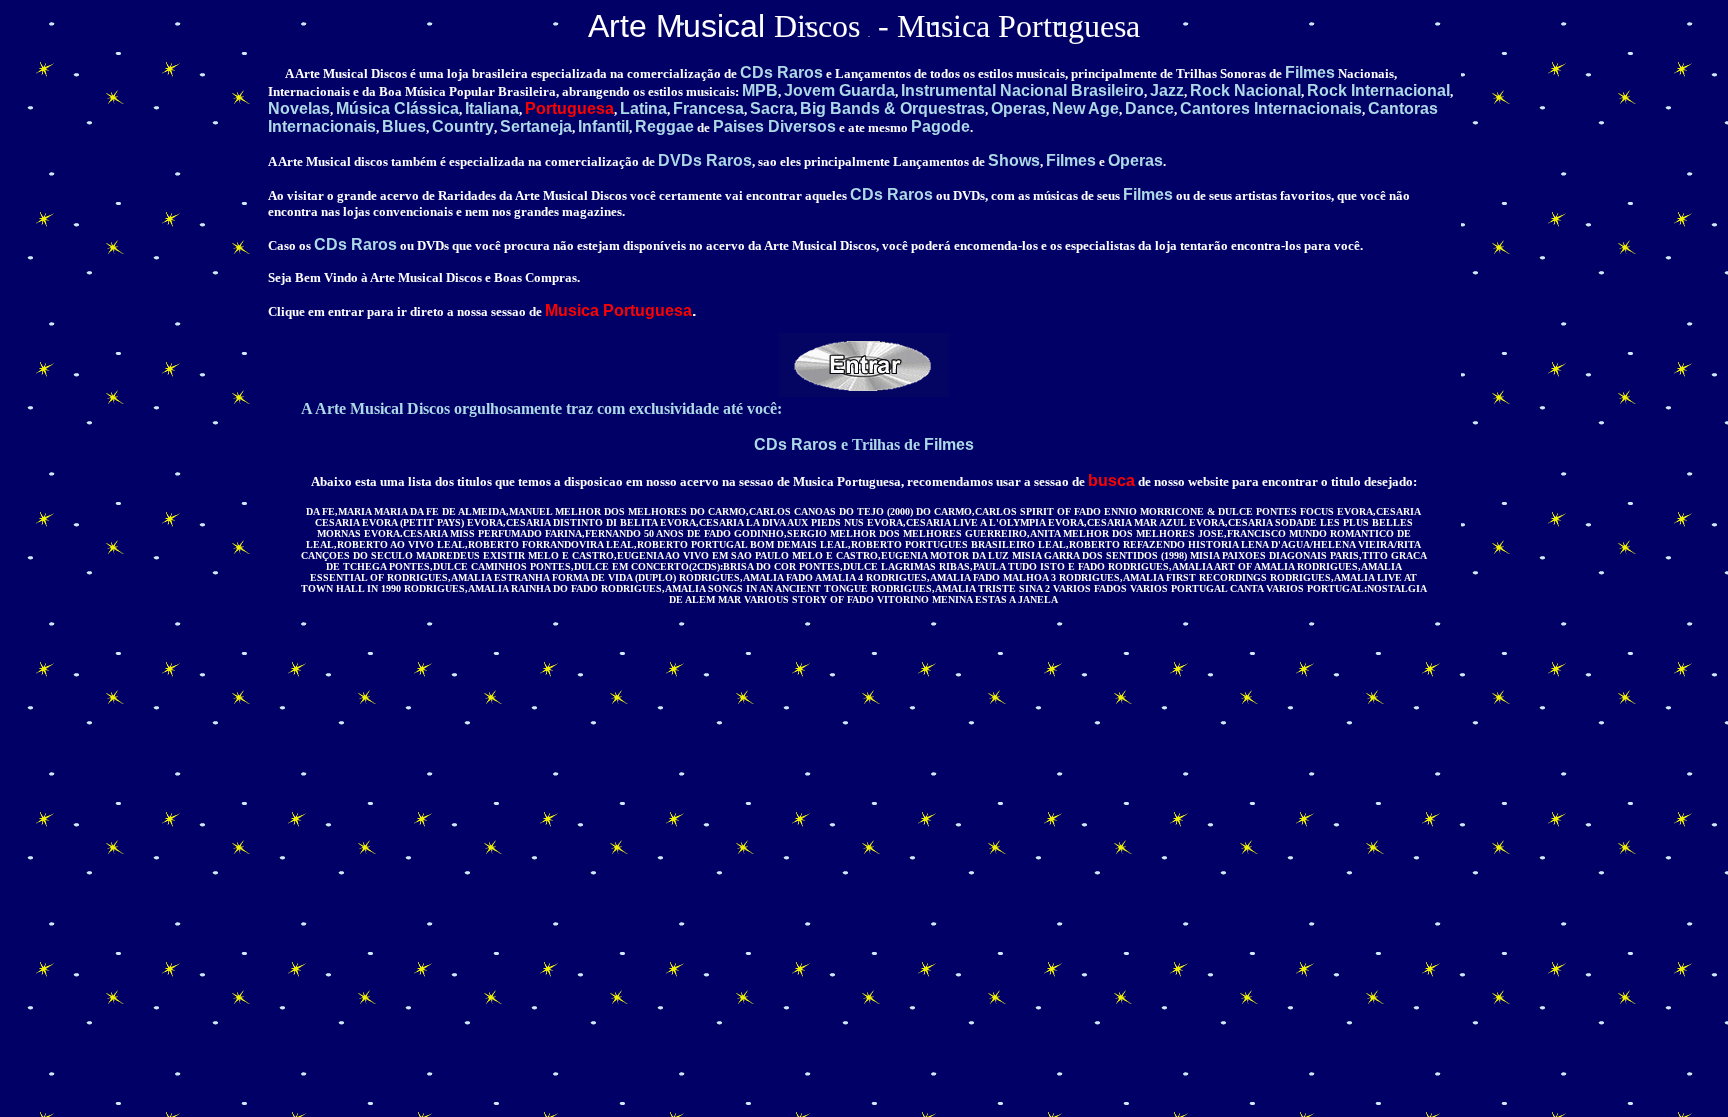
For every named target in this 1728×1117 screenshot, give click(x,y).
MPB (760, 90)
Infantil (603, 126)
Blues (404, 126)
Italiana (492, 108)
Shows (1014, 160)
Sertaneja (536, 126)
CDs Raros (781, 72)
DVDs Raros (705, 160)
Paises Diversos (774, 126)
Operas (1018, 108)
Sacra (772, 108)
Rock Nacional (1245, 90)
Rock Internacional (1378, 90)
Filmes (1310, 72)
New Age (1085, 108)
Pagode (940, 126)
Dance (1149, 108)
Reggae (664, 126)
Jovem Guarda (839, 90)
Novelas (299, 108)
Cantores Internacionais (1271, 108)
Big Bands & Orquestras (892, 108)
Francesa (708, 108)
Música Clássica (397, 108)
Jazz (1167, 90)
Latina (643, 108)
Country (463, 126)
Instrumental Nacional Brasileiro (1022, 90)
